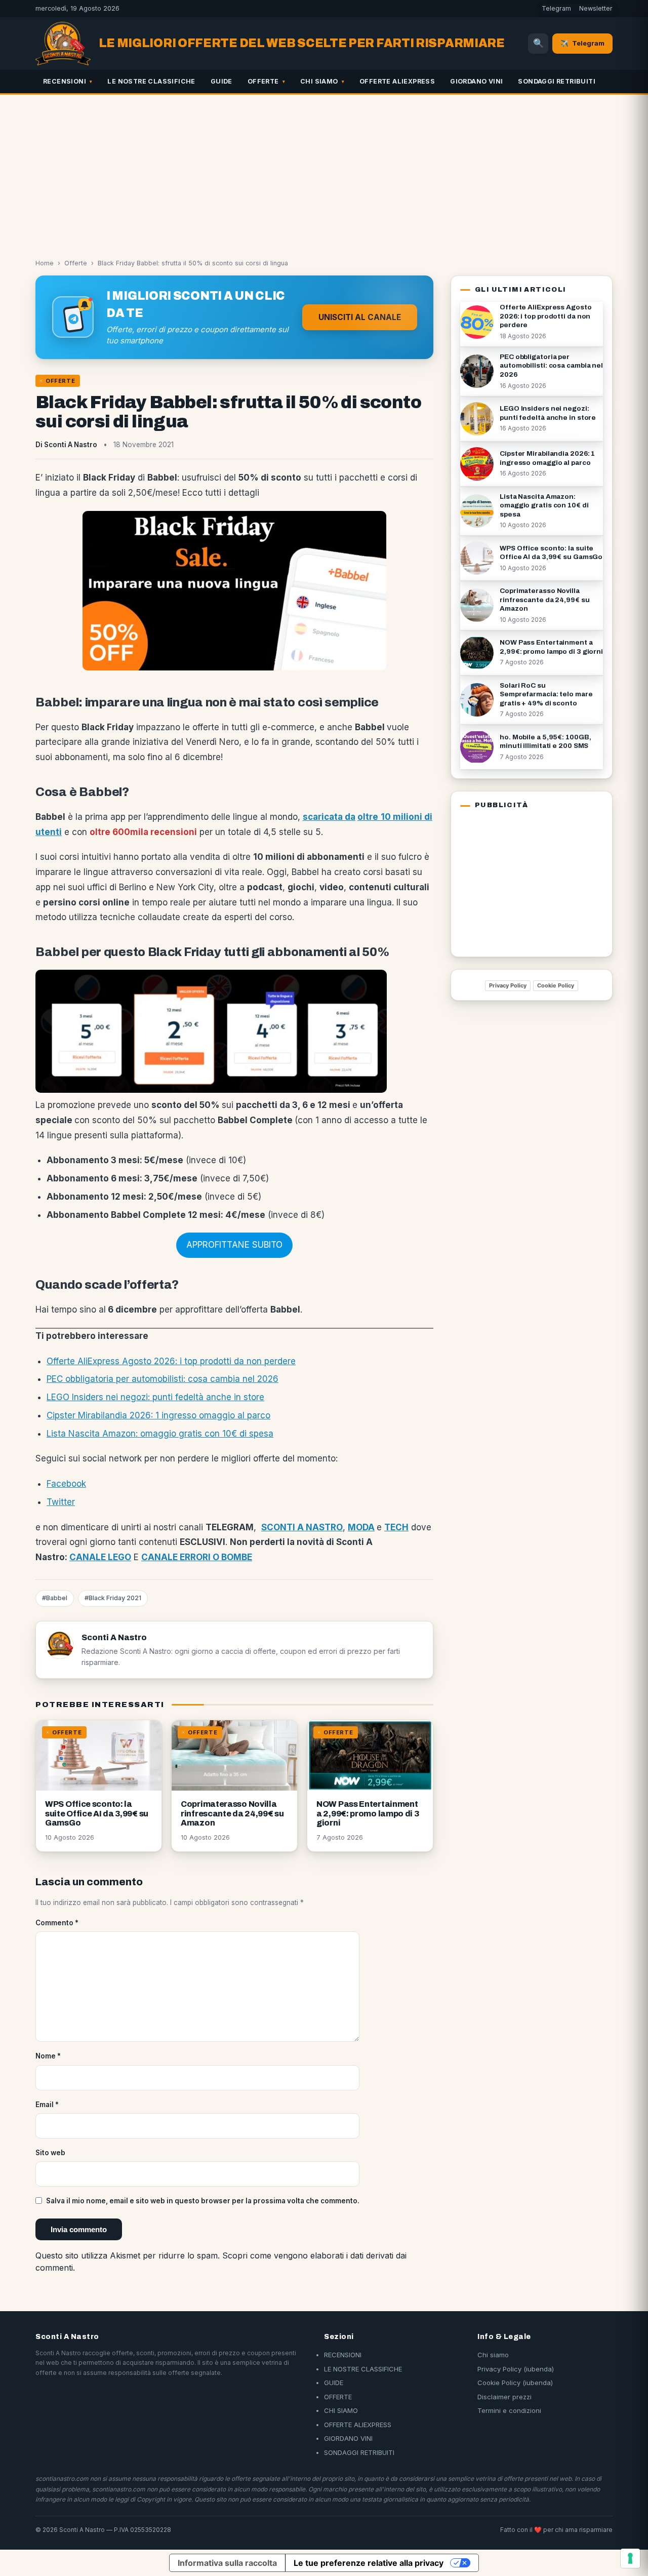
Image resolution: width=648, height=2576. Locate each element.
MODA (361, 1527)
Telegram (556, 8)
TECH (396, 1527)
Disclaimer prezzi (504, 2397)
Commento (57, 1923)
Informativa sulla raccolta (227, 2563)
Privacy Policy (508, 985)
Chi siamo (493, 2355)
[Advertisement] (324, 171)
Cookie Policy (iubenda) (515, 2383)
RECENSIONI (65, 81)
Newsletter (596, 8)
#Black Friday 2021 (113, 1598)
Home (45, 263)
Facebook (66, 1484)
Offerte (76, 263)
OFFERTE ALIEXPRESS (397, 81)
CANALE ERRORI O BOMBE (197, 1557)
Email (47, 2105)
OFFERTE (263, 81)
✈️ (582, 43)
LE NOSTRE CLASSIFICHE (151, 81)
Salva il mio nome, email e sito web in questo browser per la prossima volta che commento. (203, 2201)
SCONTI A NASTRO (302, 1527)
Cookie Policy (556, 985)
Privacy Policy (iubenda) (516, 2369)
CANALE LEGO (100, 1557)
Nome (48, 2056)
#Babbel (55, 1598)
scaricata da (329, 817)
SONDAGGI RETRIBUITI (557, 81)
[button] (234, 1245)
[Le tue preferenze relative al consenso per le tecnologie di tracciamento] (630, 2558)
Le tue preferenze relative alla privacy (369, 2563)
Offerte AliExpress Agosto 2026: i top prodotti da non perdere (171, 1361)
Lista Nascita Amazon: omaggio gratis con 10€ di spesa (160, 1434)
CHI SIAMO (319, 81)
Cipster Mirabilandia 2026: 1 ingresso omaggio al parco (158, 1415)
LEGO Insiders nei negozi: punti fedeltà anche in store (155, 1397)
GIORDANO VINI (476, 81)
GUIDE (221, 81)
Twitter (61, 1502)
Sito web (50, 2153)
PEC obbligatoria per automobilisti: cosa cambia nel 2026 (163, 1379)
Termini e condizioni (509, 2410)
